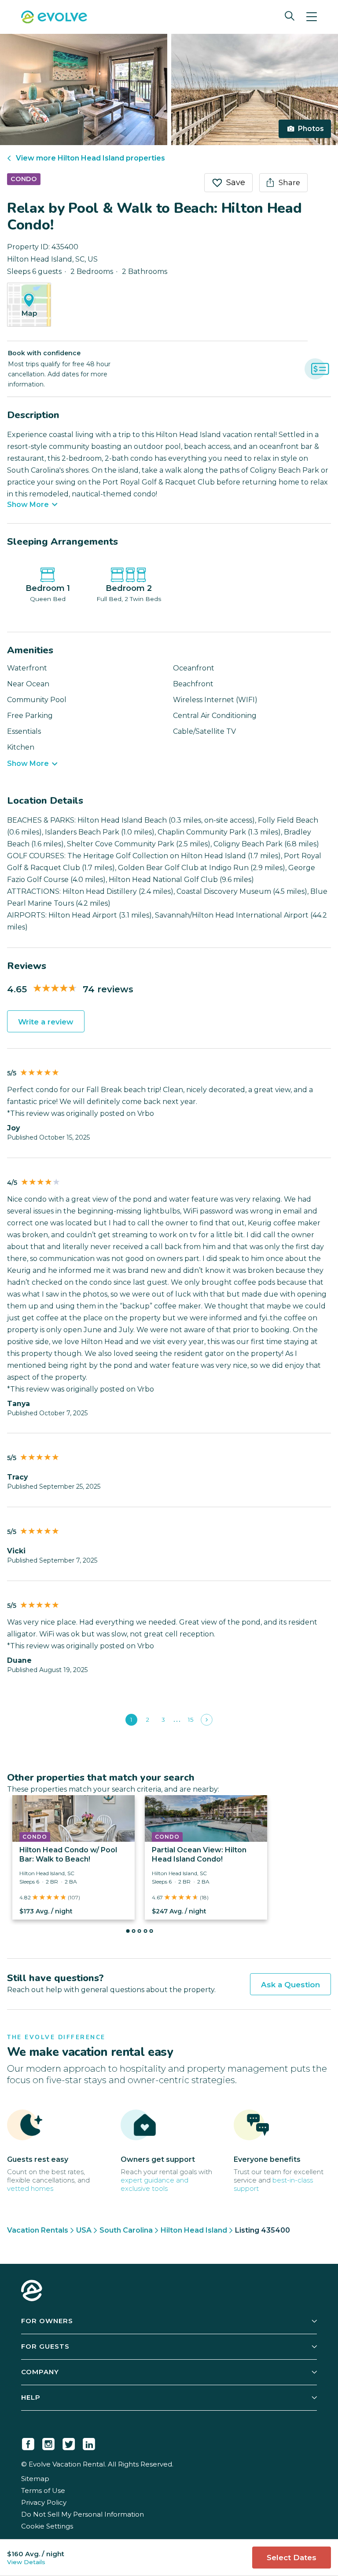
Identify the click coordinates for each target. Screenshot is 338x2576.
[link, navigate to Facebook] (28, 2442)
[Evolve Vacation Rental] (54, 18)
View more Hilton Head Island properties (90, 158)
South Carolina (126, 2230)
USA (84, 2230)
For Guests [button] (45, 2346)
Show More (28, 505)
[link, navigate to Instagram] (48, 2442)
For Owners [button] (47, 2321)
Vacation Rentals (38, 2230)
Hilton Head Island (194, 2230)
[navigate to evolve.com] (32, 2292)
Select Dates (292, 2558)
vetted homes (30, 2188)
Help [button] (31, 2397)
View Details (26, 2562)
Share (289, 182)
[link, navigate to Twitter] (69, 2442)
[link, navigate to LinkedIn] (89, 2442)
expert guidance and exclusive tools (154, 2184)
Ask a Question (290, 1985)
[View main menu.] (312, 17)
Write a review (46, 1022)
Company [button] (40, 2372)
